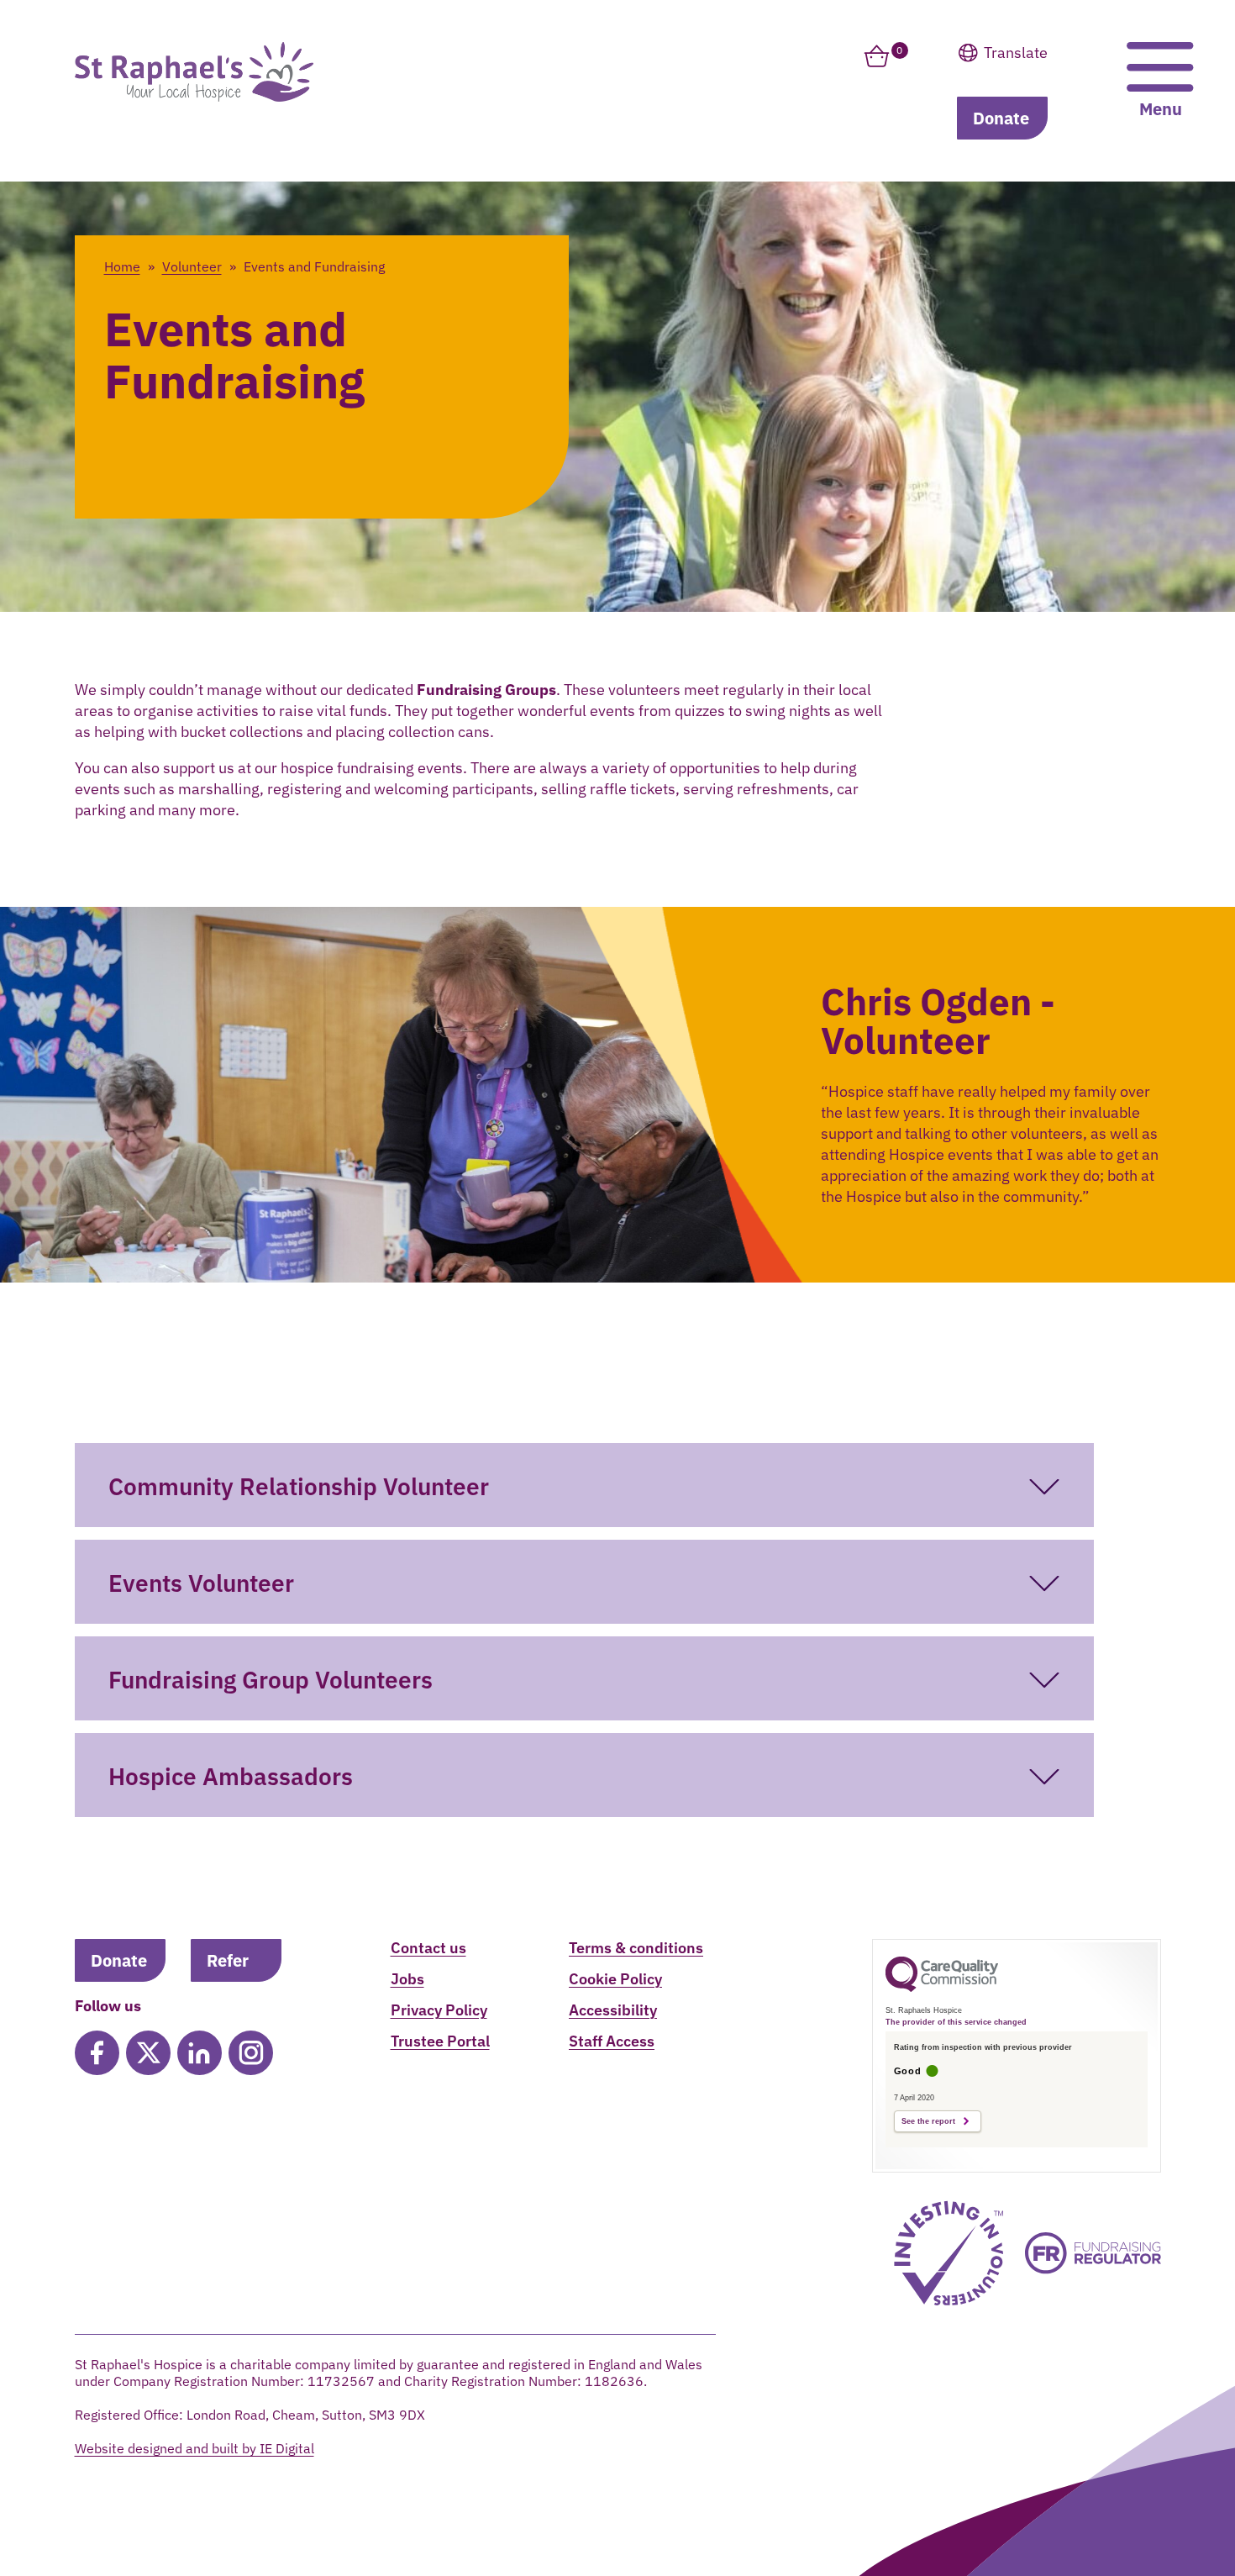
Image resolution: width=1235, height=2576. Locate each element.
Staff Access (612, 2041)
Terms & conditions (636, 1948)
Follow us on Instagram (251, 2053)
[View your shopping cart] (877, 66)
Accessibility (613, 2010)
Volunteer (192, 266)
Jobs (407, 1979)
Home (122, 266)
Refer (228, 1960)
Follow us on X (148, 2053)
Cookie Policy (615, 1979)
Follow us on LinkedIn (200, 2053)
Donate (1001, 118)
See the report (928, 2121)
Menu (1161, 109)
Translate (1047, 96)
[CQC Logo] (942, 1988)
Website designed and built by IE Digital (194, 2448)
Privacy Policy (439, 2010)
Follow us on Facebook (97, 2053)
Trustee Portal (440, 2041)
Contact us (428, 1948)
